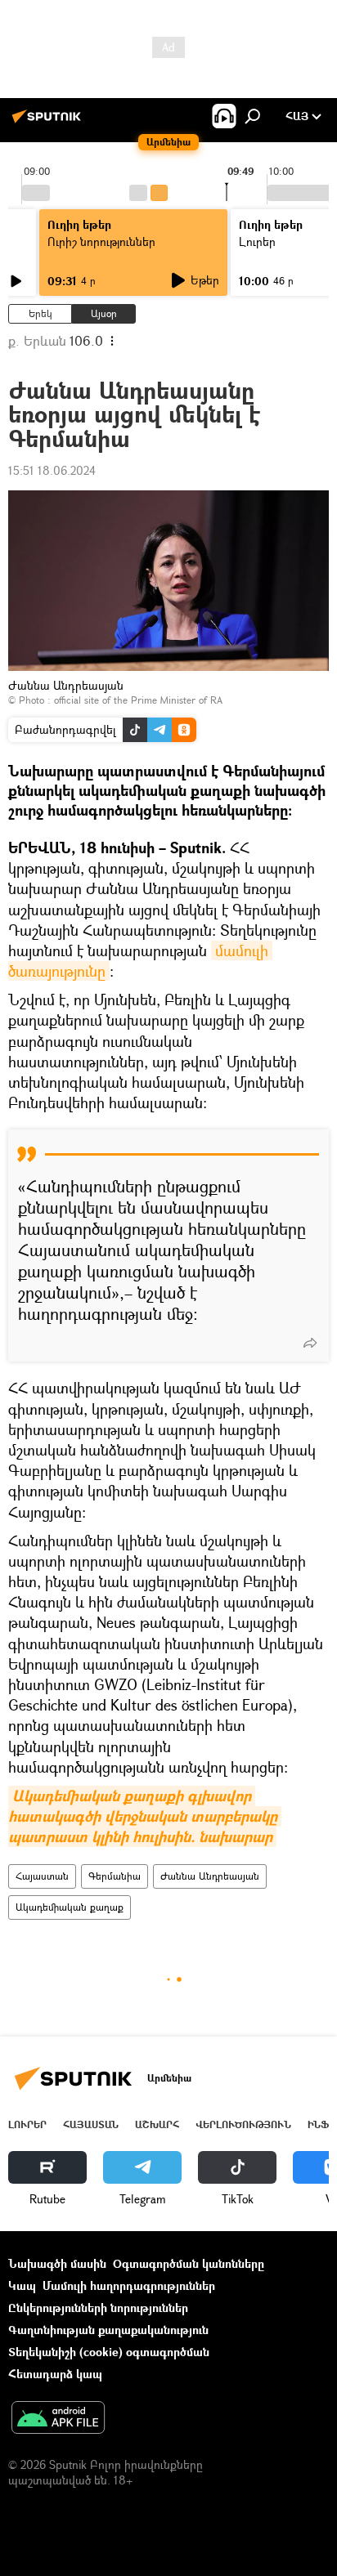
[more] (310, 1343)
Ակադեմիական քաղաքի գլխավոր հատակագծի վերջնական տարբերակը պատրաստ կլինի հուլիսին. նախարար (145, 1816)
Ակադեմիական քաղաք (70, 1907)
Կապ (22, 2285)
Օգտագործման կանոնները (189, 2263)
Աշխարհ (157, 2124)
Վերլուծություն (243, 2124)
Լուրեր (27, 2124)
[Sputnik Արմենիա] (49, 122)
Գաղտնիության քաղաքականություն (108, 2330)
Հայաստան (42, 1876)
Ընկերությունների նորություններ (98, 2308)
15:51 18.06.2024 (52, 470)
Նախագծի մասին (57, 2263)
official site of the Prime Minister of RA (138, 700)
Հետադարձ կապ (55, 2374)
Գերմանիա (115, 1876)
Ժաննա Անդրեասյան (210, 1876)
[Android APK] (58, 2419)
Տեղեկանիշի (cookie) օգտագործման (109, 2352)
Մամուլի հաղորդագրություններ (129, 2285)
